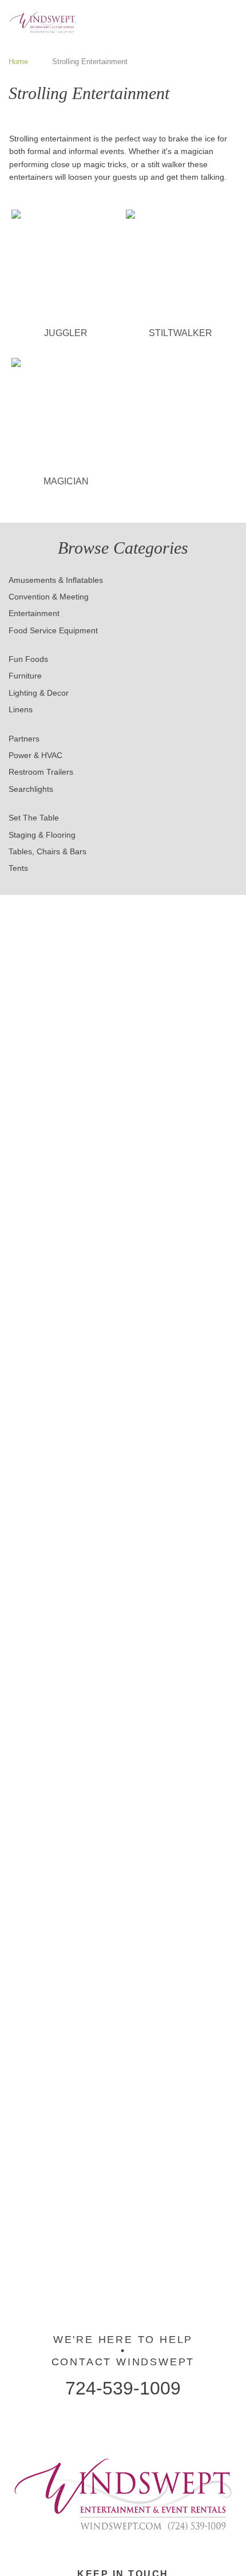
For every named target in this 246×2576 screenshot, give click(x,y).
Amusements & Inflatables (56, 580)
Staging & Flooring (42, 835)
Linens (21, 709)
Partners (24, 739)
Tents (18, 868)
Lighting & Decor (39, 693)
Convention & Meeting (49, 597)
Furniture (25, 676)
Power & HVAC (35, 755)
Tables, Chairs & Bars (47, 851)
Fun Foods (28, 659)
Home (18, 62)
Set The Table (34, 818)
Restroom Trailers (41, 772)
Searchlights (31, 789)
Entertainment (34, 613)
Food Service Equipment (53, 630)
